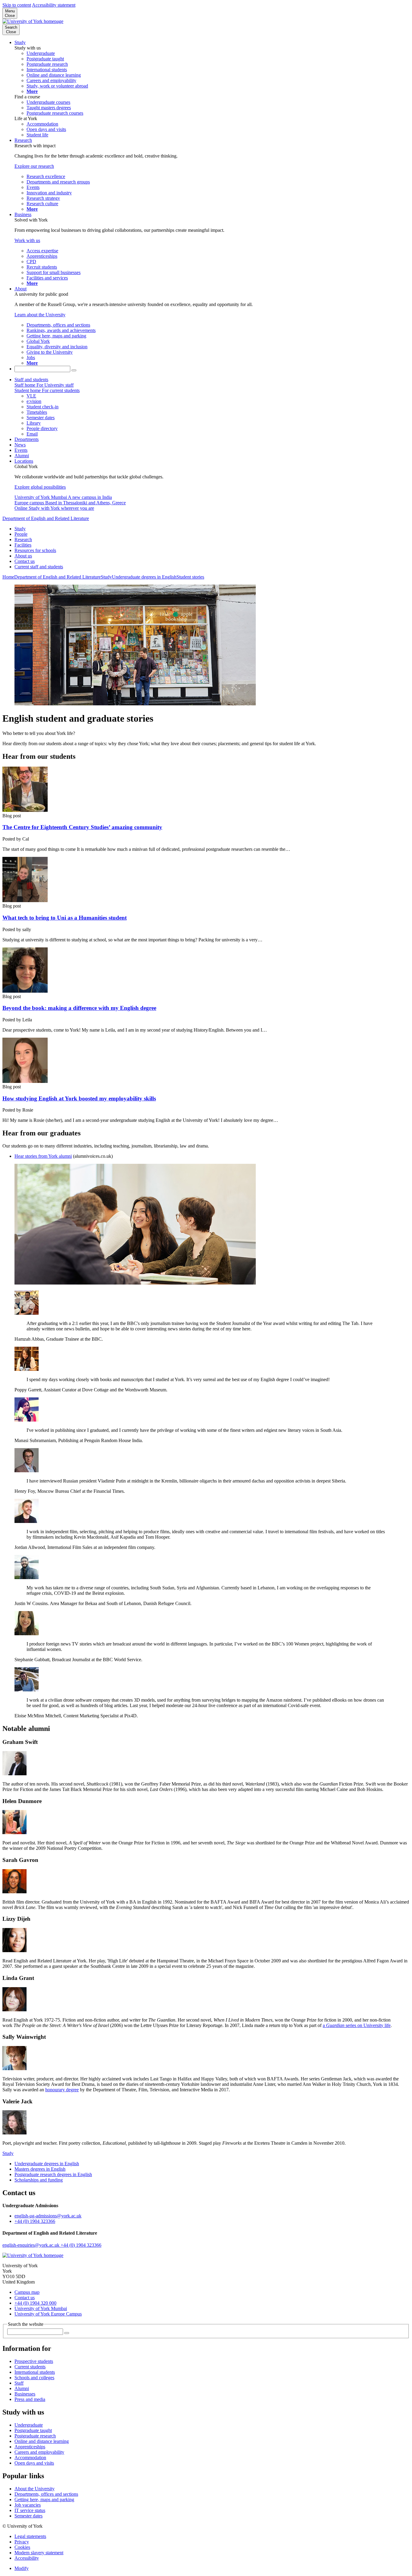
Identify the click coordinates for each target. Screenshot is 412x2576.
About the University (35, 2489)
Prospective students (34, 2361)
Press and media (30, 2399)
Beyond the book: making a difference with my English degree (79, 1008)
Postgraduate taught (33, 2430)
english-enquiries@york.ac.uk (32, 2245)
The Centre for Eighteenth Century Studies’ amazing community (82, 827)
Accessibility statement (54, 5)
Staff (19, 2383)
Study (20, 42)
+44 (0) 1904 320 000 (35, 2303)
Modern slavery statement (39, 2553)
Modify (22, 2568)
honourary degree (62, 2090)
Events (21, 450)
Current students (30, 2367)
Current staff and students (39, 567)
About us (23, 556)
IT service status (30, 2510)
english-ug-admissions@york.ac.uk (48, 2216)
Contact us (25, 561)
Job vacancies (28, 2505)
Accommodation (30, 2458)
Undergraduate (29, 2425)
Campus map (27, 2292)
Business (23, 214)
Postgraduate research (35, 2436)
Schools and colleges (34, 2378)
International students (35, 2372)
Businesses (25, 2394)
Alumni (22, 456)
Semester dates (29, 2516)
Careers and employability (39, 2452)
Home (8, 577)
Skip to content (17, 5)
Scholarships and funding (39, 2180)
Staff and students (31, 380)
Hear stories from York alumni (43, 1156)
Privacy (22, 2542)
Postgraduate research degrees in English (53, 2174)
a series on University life (357, 2025)
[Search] (74, 370)
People (21, 534)
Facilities (23, 545)
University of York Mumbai (41, 2308)
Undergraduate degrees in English (144, 577)
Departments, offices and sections (46, 2494)
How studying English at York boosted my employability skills (79, 1098)
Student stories (190, 577)
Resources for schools (35, 550)
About (21, 289)
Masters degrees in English (40, 2169)
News (20, 445)
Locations (24, 461)
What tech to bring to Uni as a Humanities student (65, 918)
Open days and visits (34, 2463)
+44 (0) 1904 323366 (35, 2221)
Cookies (22, 2547)
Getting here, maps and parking (44, 2499)
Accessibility (27, 2558)
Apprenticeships (30, 2447)
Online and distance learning (42, 2441)
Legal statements (30, 2536)
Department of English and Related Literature (46, 518)
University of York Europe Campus (48, 2314)
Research (23, 140)
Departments (27, 439)
